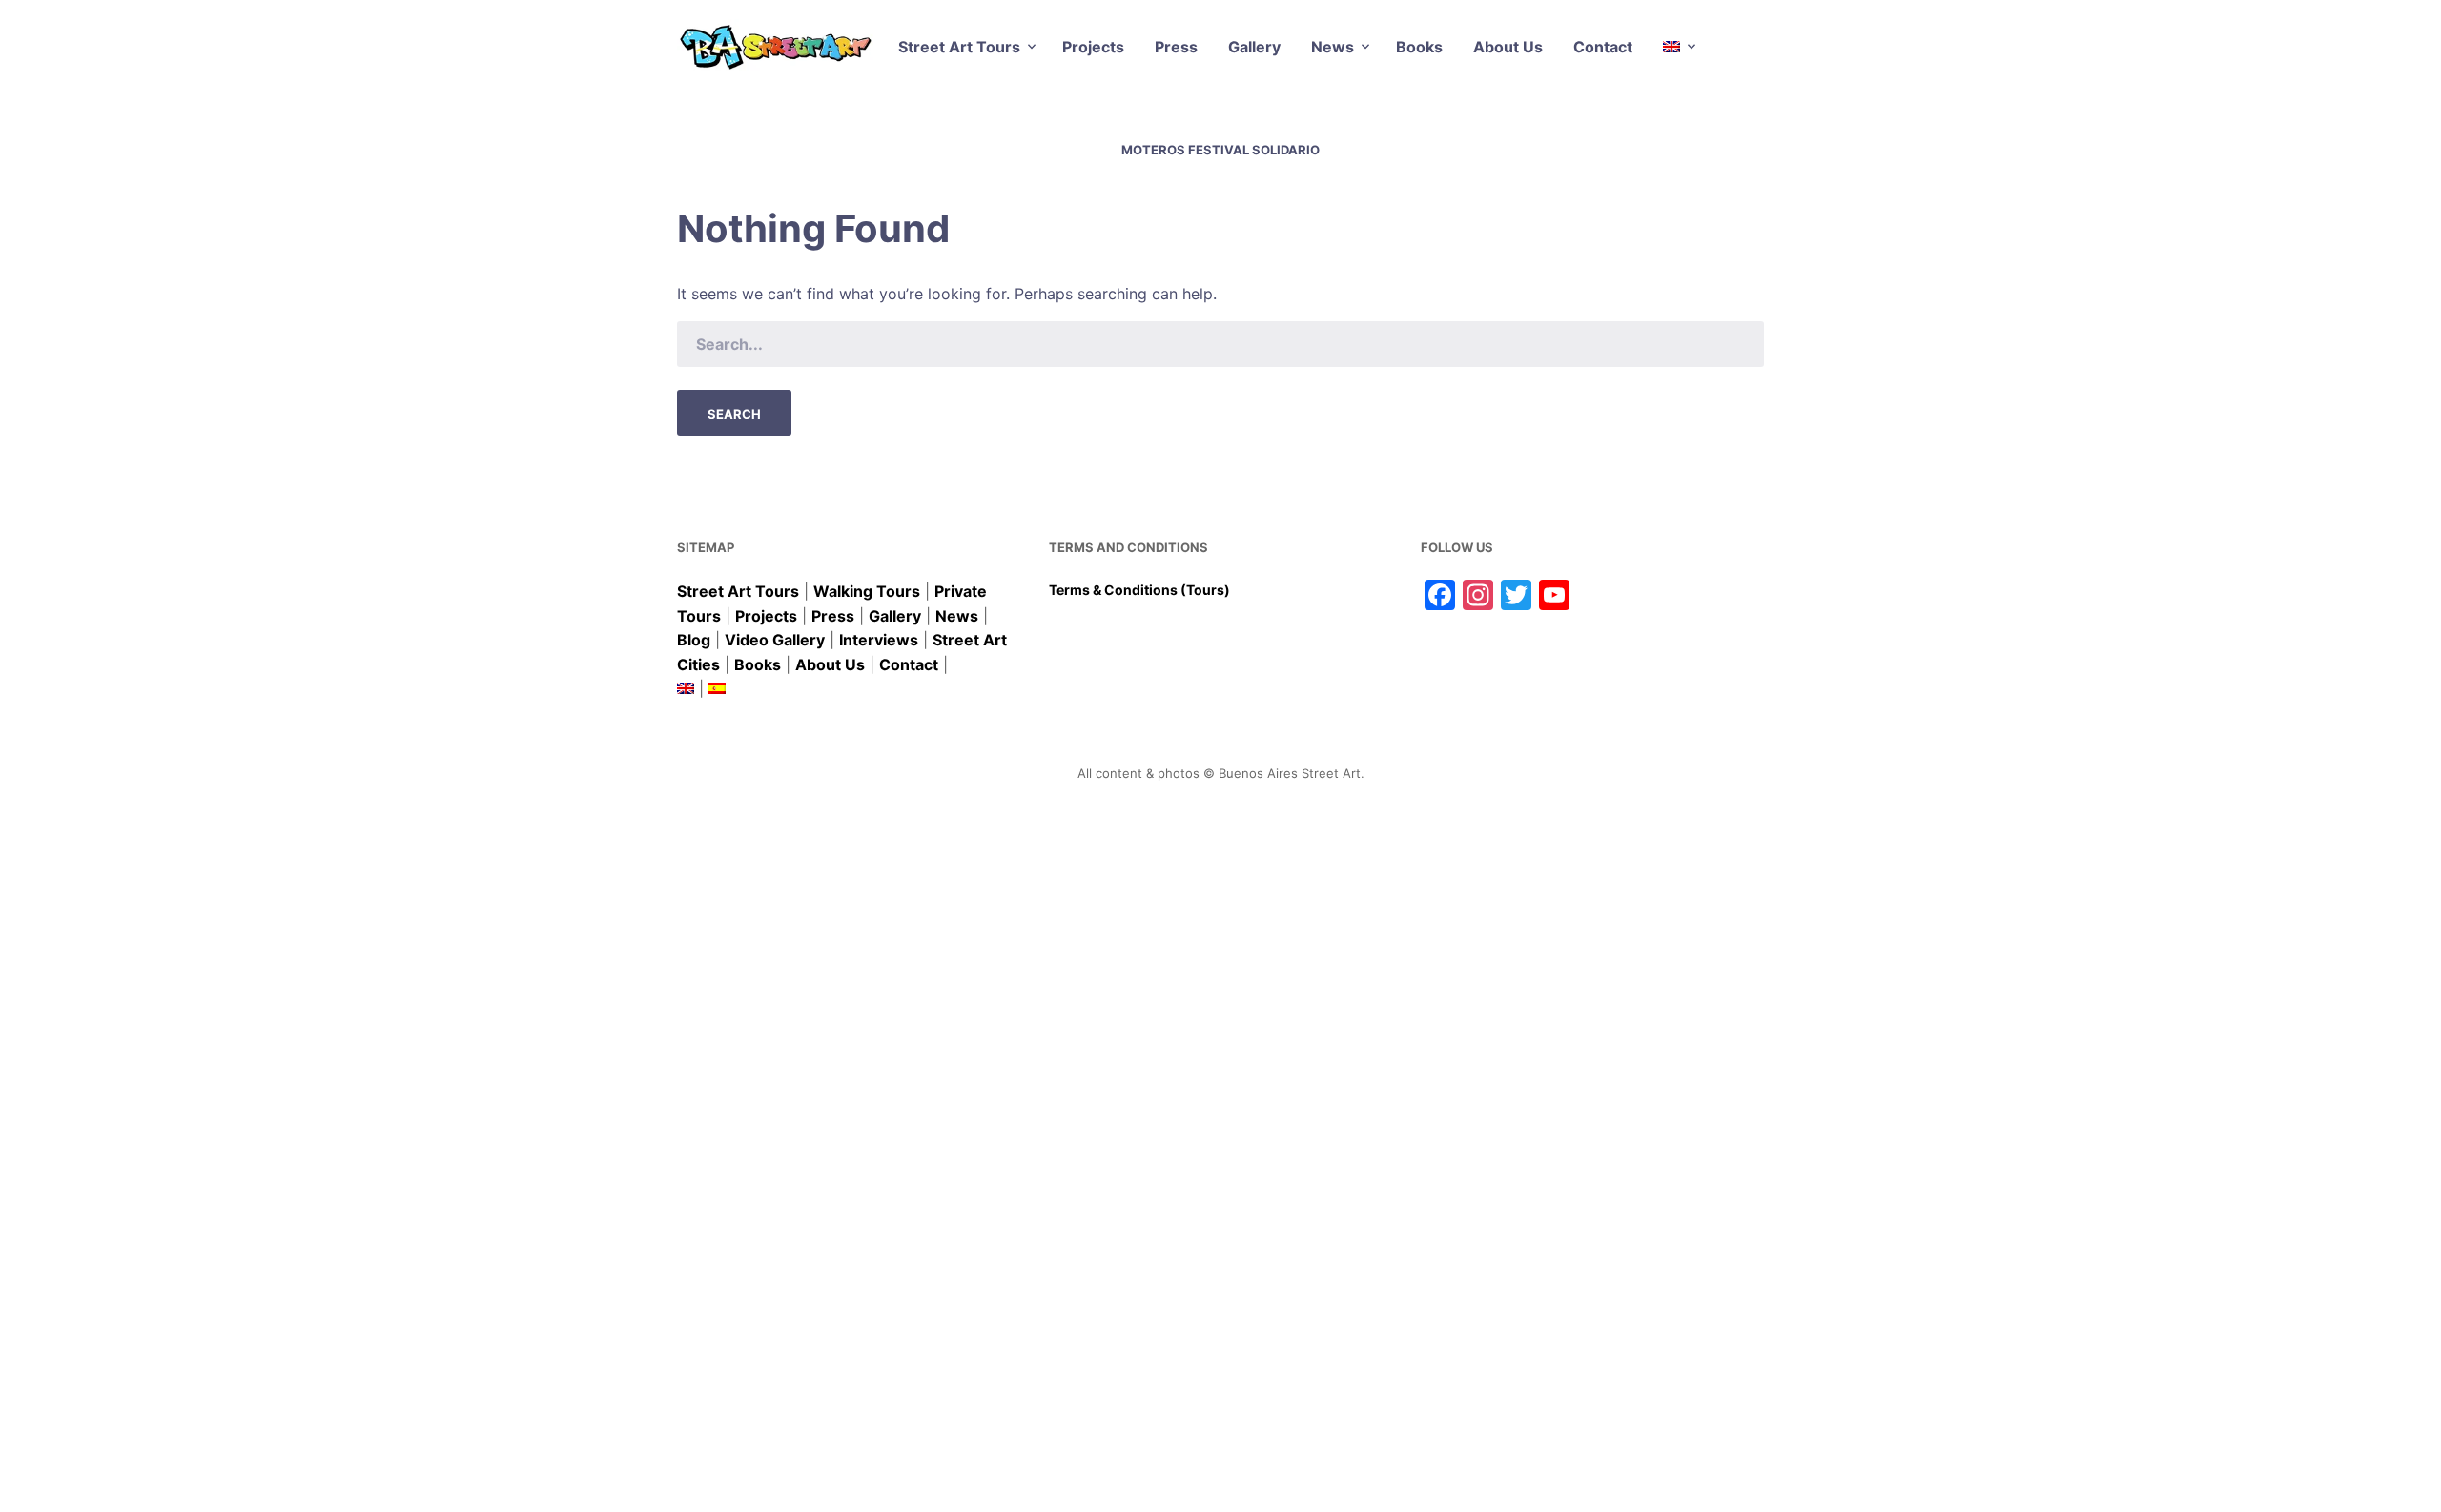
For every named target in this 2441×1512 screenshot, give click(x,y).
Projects (1093, 47)
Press (1176, 47)
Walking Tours (867, 591)
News (1333, 47)
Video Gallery (775, 640)
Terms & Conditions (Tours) (1139, 590)
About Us (1508, 47)
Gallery (1254, 47)
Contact (1603, 47)
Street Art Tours (959, 47)
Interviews (879, 640)
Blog (694, 640)
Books (1419, 47)
